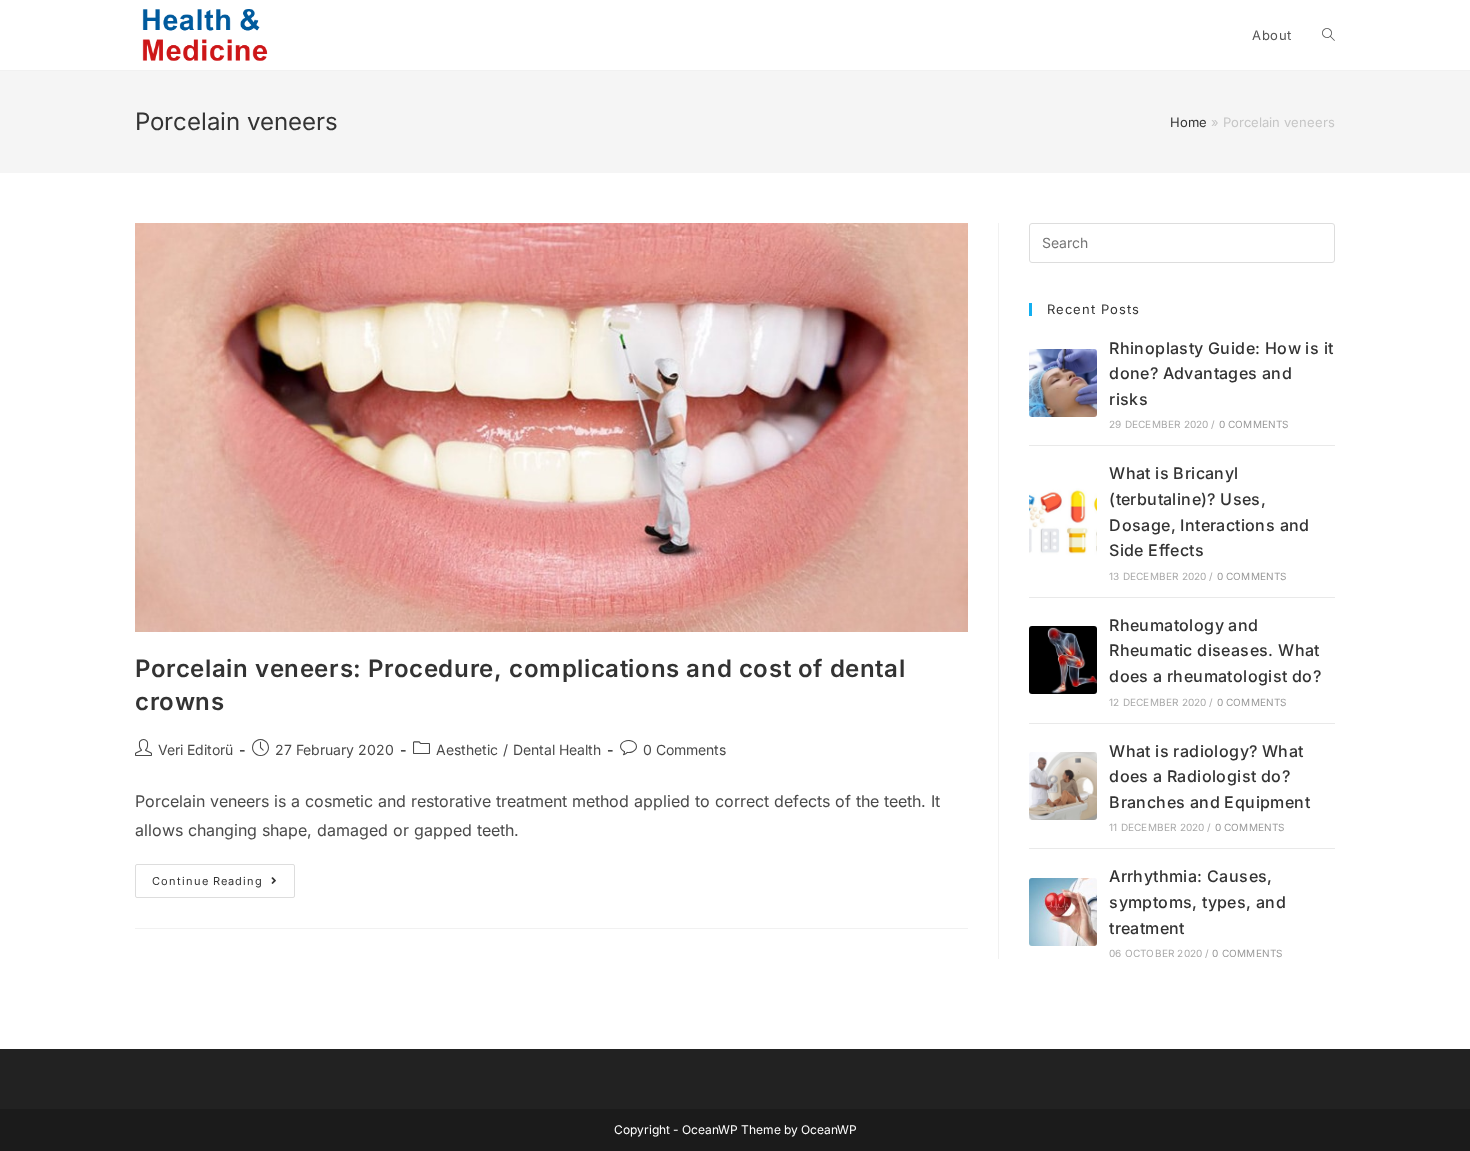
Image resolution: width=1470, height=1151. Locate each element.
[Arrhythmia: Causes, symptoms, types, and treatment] (1063, 912)
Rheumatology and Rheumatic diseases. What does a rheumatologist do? (1215, 650)
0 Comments (684, 749)
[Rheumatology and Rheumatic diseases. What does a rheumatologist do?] (1063, 660)
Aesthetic (467, 749)
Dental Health (557, 749)
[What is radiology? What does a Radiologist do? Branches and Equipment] (1063, 786)
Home (1188, 122)
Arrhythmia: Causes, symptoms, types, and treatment (1197, 901)
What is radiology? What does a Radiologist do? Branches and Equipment (1209, 776)
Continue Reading (223, 885)
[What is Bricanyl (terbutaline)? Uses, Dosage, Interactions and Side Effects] (1063, 522)
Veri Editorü (195, 749)
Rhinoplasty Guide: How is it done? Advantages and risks (1221, 373)
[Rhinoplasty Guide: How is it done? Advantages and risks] (1063, 383)
